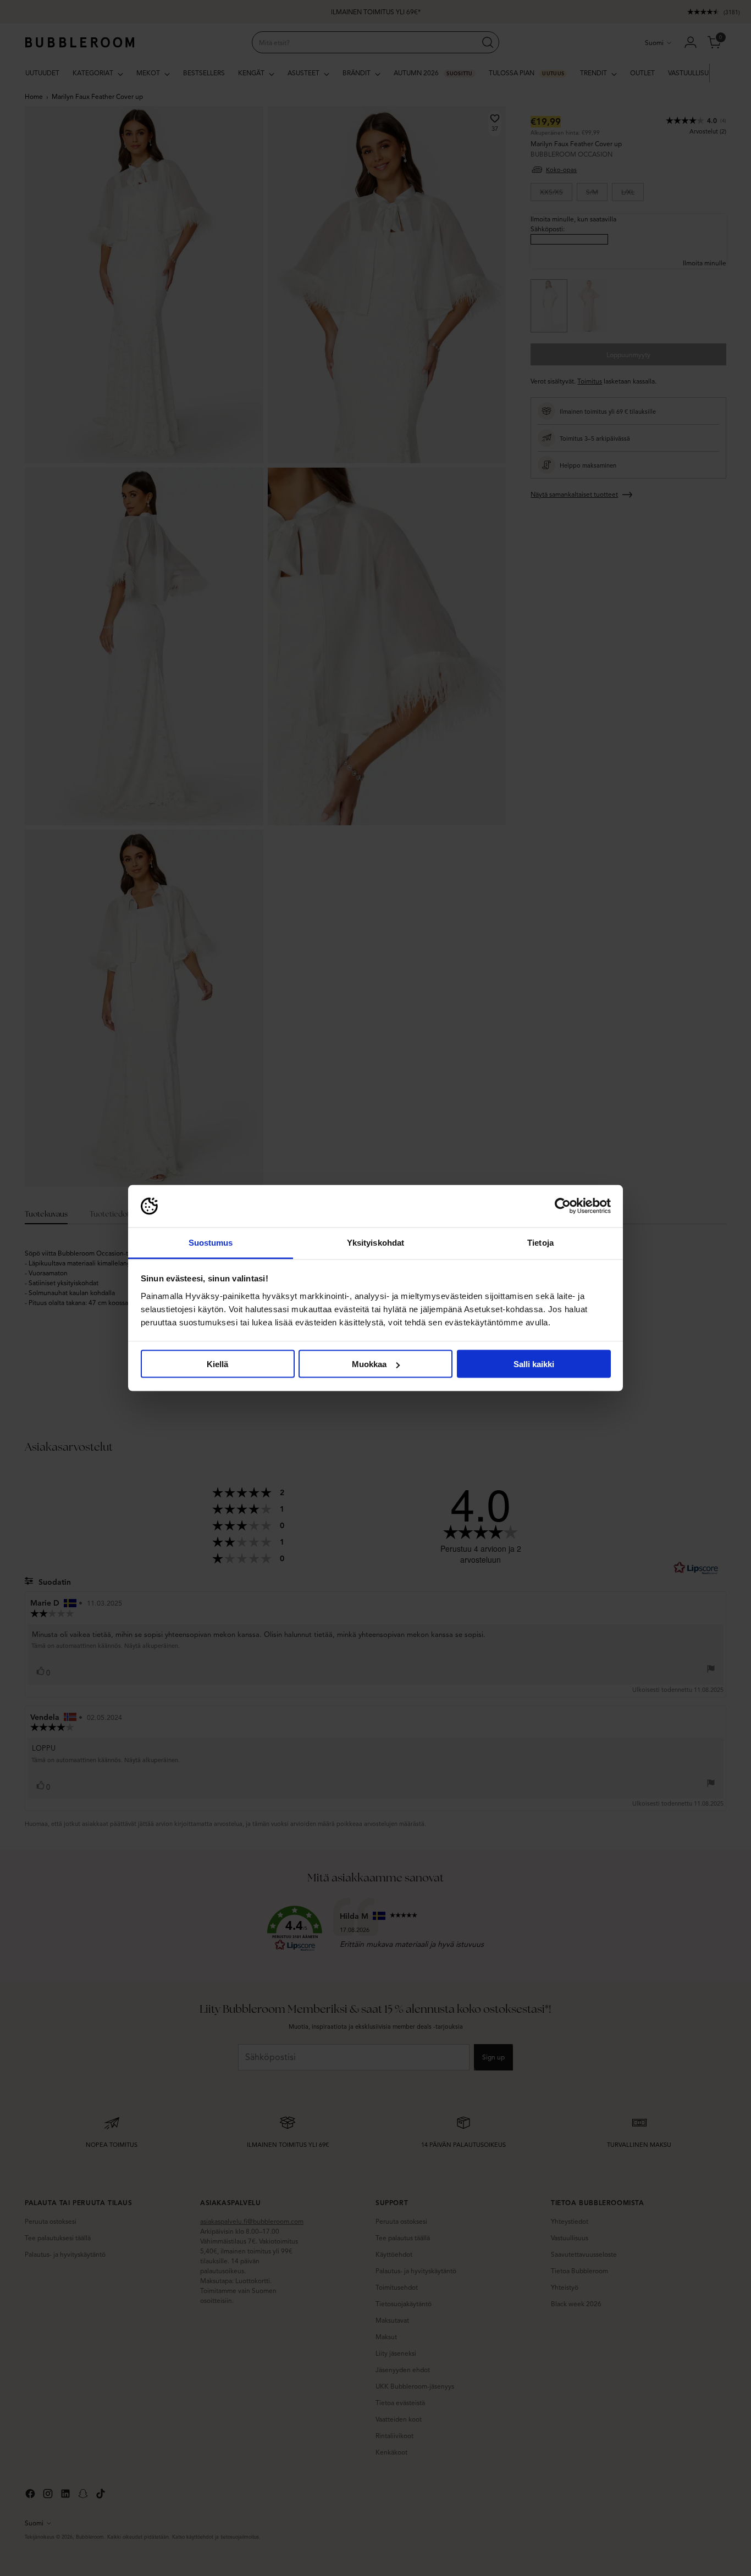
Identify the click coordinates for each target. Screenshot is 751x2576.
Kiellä (217, 1364)
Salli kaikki (534, 1364)
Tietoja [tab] (540, 1242)
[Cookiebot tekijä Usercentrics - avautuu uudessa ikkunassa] (563, 1206)
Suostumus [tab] (211, 1242)
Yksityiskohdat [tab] (375, 1242)
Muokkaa (369, 1364)
